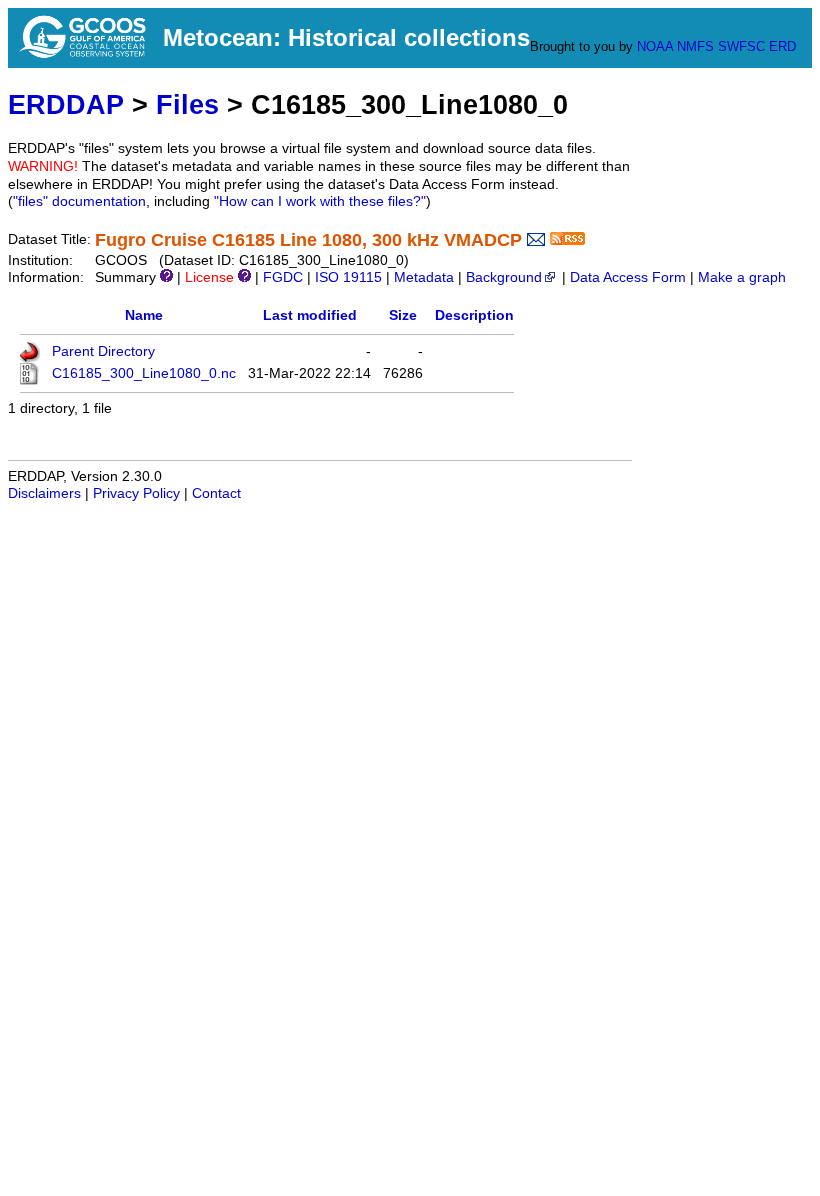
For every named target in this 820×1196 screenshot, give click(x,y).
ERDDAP (66, 104)
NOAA (655, 46)
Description (474, 315)
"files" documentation (79, 201)
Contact (216, 493)
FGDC (283, 277)
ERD (782, 46)
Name (144, 315)
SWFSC (741, 46)
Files (187, 104)
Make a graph (742, 277)
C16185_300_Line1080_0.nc (144, 373)
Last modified (310, 315)
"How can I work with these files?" (320, 201)
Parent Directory (103, 351)
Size (403, 315)
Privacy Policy (136, 493)
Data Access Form (628, 277)
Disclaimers (44, 493)
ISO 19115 (348, 277)
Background (504, 277)
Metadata (424, 277)
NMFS (695, 46)
